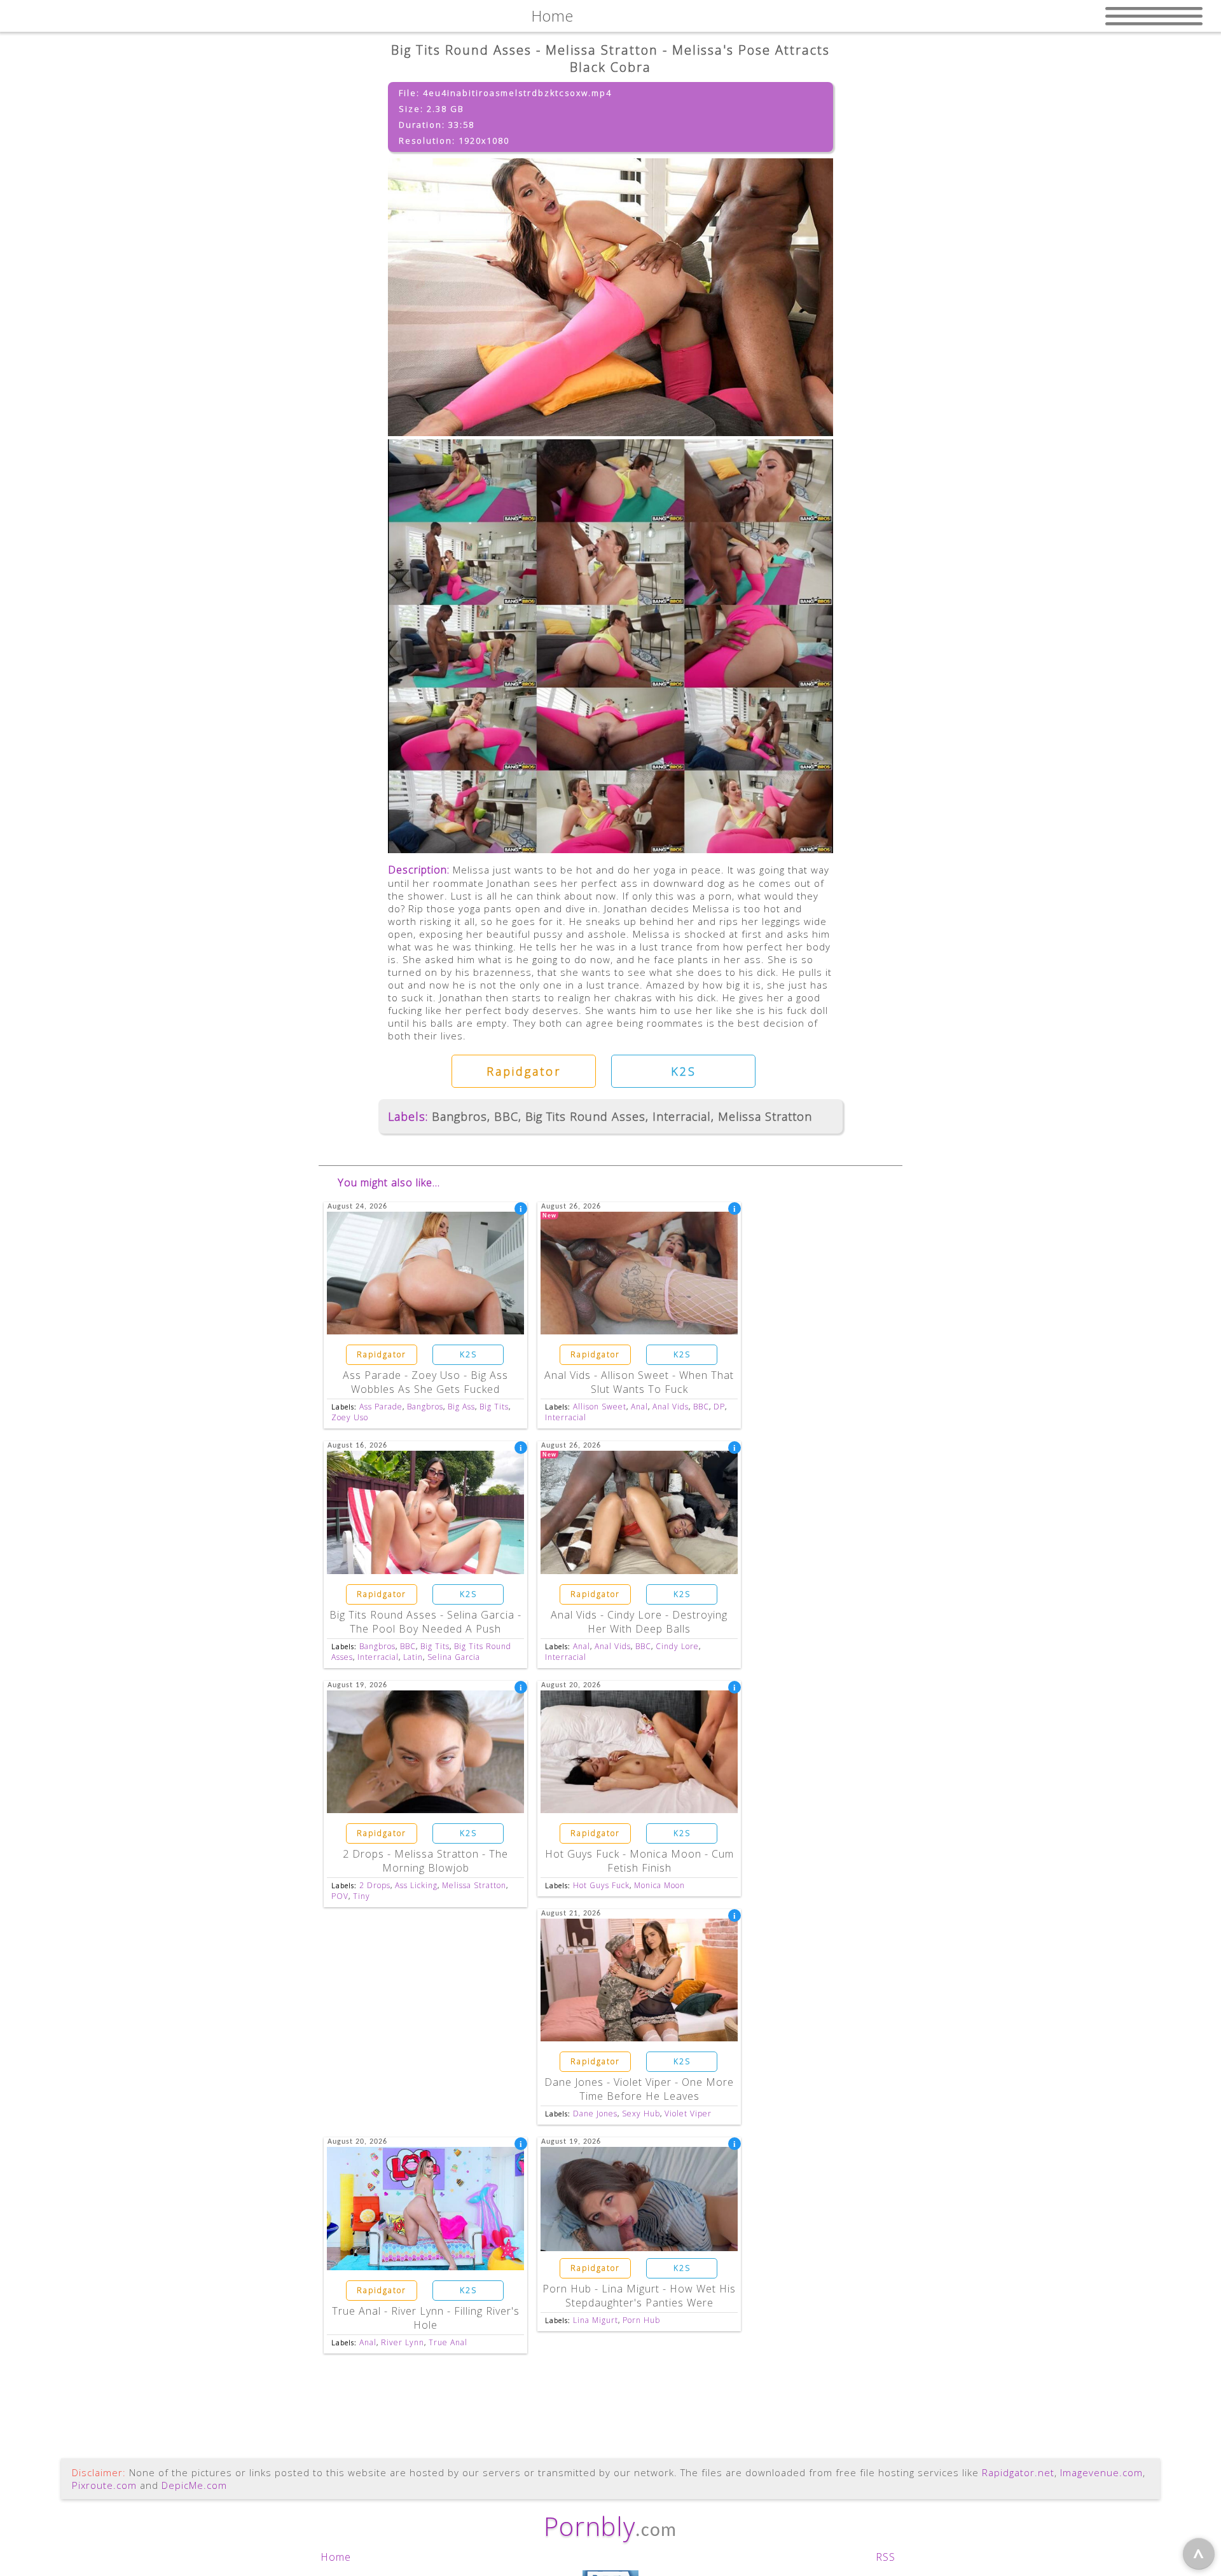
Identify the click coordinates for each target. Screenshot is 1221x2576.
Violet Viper (688, 2114)
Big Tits (494, 1407)
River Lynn (403, 2342)
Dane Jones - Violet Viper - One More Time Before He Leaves (639, 2089)
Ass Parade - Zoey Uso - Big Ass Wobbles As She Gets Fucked (425, 1382)
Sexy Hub (641, 2114)
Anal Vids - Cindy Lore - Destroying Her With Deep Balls (639, 1622)
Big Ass (461, 1407)
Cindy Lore (677, 1646)
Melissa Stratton (765, 1116)
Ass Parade (381, 1407)
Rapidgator (524, 1071)
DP (719, 1407)
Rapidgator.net (1018, 2472)
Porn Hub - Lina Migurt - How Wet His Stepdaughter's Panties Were (639, 2296)
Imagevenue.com (1101, 2472)
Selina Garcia (454, 1657)
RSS (886, 2557)
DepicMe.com (194, 2485)
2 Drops (375, 1885)
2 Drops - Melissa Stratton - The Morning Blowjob (425, 1861)
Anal (639, 1407)
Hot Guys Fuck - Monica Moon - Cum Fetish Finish (639, 1861)
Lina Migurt (596, 2320)
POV (340, 1896)
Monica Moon (659, 1885)
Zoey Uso (350, 1417)
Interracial (682, 1116)
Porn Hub (641, 2320)
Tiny (362, 1896)
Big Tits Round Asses (585, 1116)
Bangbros (459, 1116)
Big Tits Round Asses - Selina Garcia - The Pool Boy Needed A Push (425, 1622)
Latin (413, 1657)
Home (336, 2557)
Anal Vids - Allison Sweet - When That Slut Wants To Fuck (639, 1382)
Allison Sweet (600, 1407)
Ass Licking (416, 1885)
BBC (506, 1116)
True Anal (448, 2342)
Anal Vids (671, 1407)
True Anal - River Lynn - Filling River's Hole (426, 2318)
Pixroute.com (104, 2485)
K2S (684, 1071)
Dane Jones (595, 2114)
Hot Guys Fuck (601, 1885)
